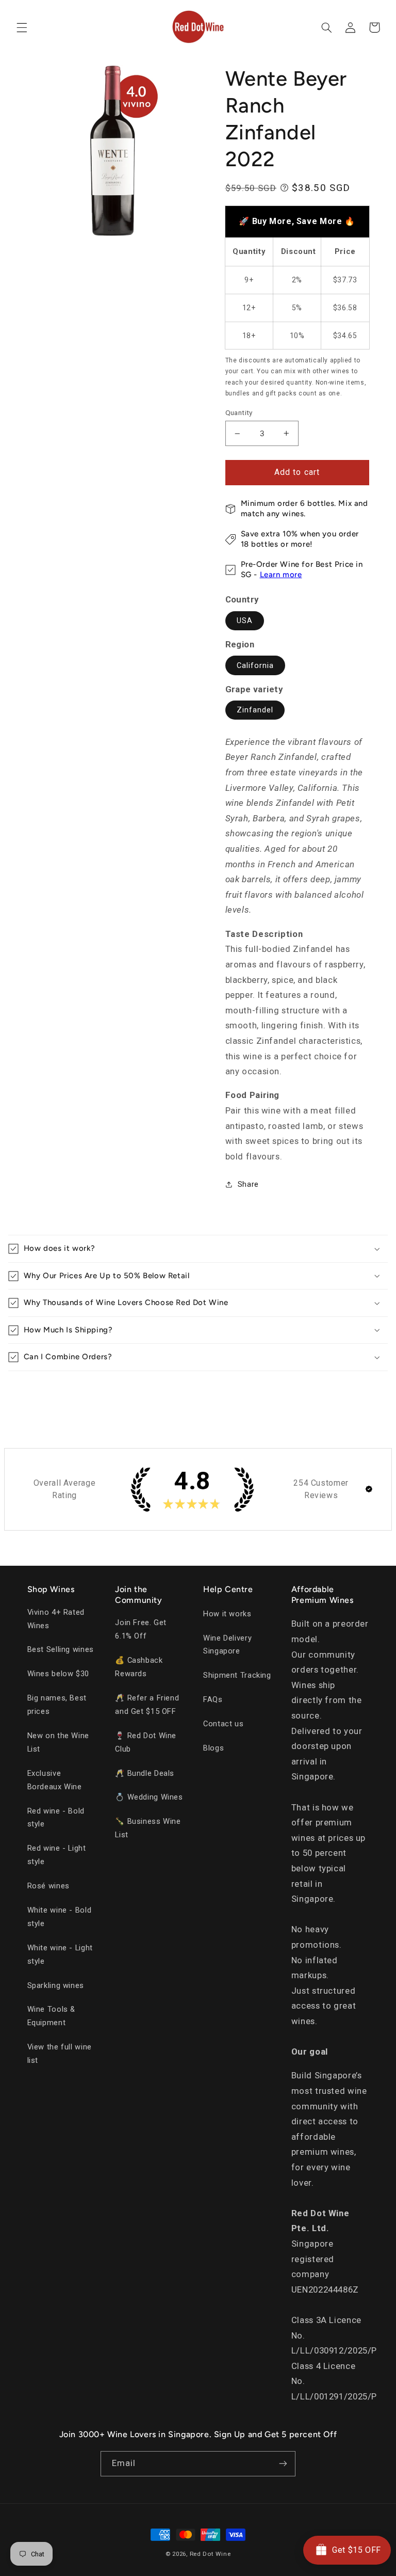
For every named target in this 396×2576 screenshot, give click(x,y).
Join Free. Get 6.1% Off (141, 1629)
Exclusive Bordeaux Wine (55, 1780)
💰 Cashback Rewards (139, 1667)
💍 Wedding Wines (149, 1797)
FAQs (213, 1699)
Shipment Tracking (237, 1675)
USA (245, 621)
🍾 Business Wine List (148, 1828)
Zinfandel (255, 710)
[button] (22, 27)
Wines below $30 (58, 1674)
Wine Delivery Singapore (227, 1645)
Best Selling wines (61, 1649)
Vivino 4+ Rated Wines (56, 1619)
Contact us (223, 1724)
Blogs (213, 1748)
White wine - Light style (60, 1954)
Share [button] (248, 1184)
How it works (227, 1614)
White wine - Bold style (60, 1917)
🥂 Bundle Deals (145, 1773)
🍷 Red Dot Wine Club (146, 1742)
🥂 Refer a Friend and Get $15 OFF (147, 1705)
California (255, 665)
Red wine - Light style (57, 1855)
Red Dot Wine (210, 2554)
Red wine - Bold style (56, 1818)
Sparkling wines (56, 1985)
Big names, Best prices (57, 1705)
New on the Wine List (58, 1742)
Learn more (281, 575)
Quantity (239, 412)
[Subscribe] (283, 2464)
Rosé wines (48, 1886)
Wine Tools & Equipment (52, 2016)
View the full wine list (60, 2054)
